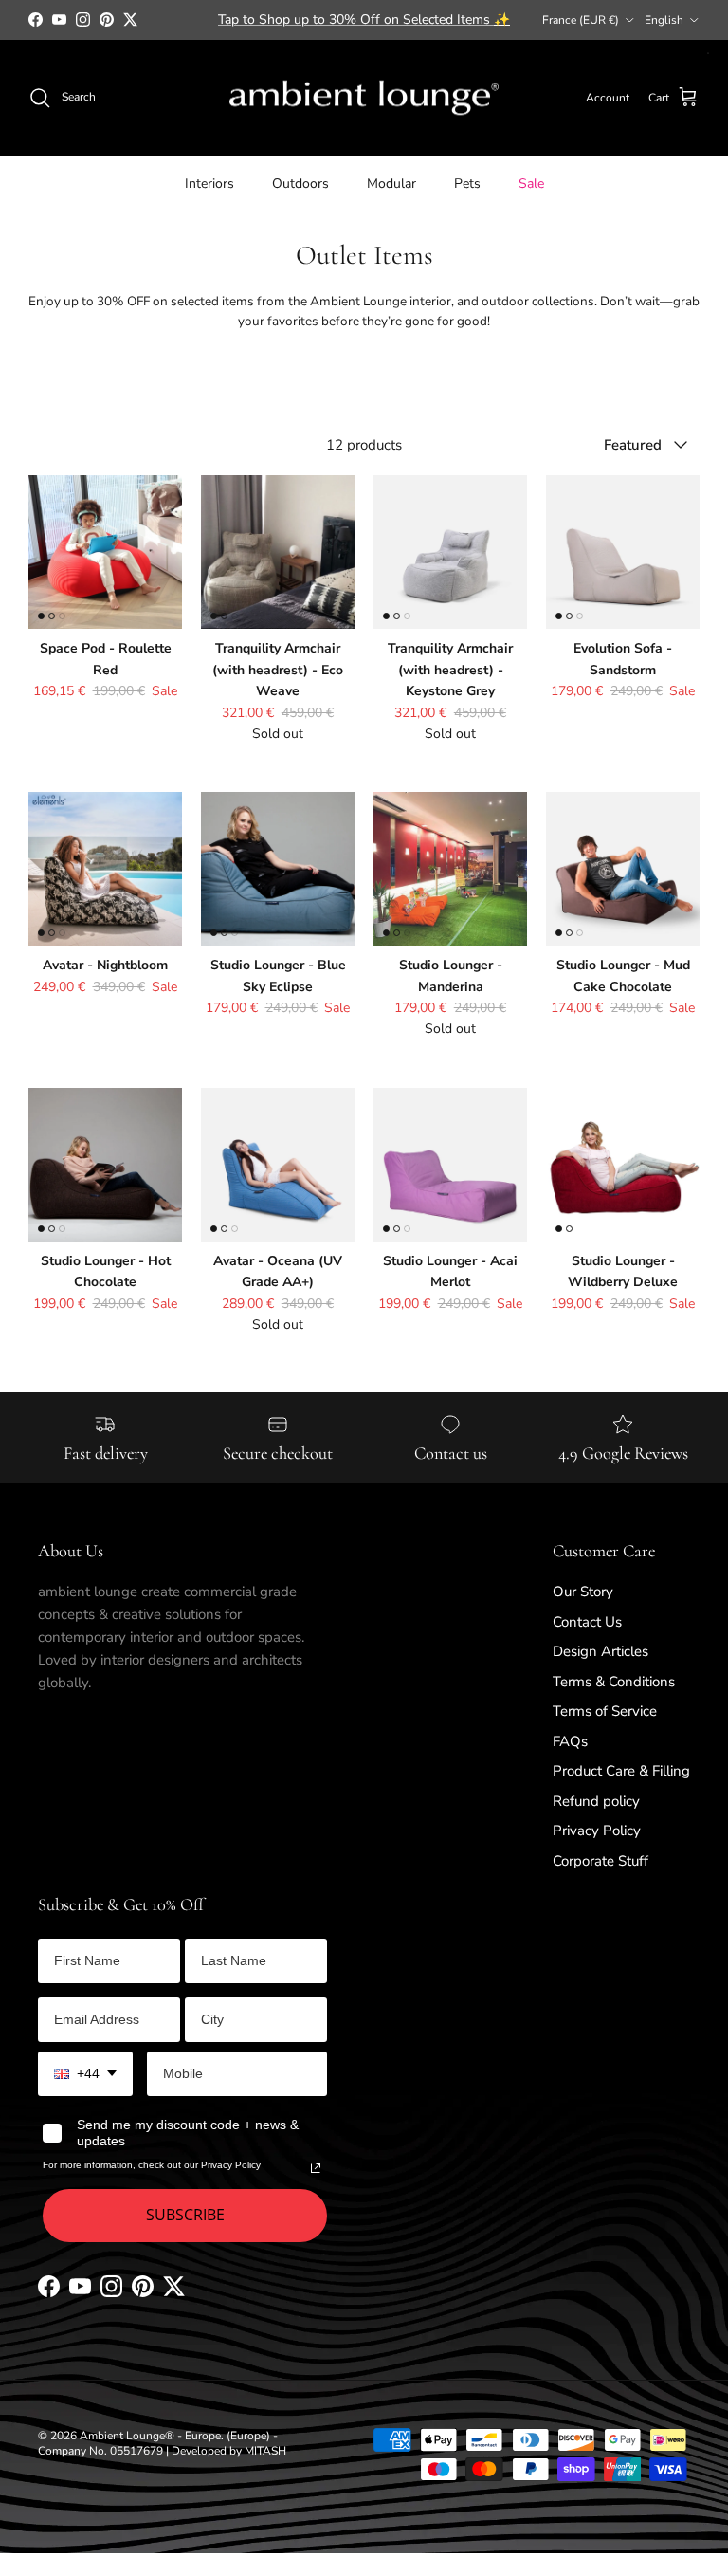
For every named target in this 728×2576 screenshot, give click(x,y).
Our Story (583, 1592)
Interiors (209, 184)
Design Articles (601, 1651)
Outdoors (300, 184)
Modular (391, 184)
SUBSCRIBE (185, 2215)
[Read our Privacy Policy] (316, 2168)
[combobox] (85, 2074)
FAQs (570, 1741)
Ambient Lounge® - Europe (150, 2436)
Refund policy (596, 1801)
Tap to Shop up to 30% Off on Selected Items (364, 19)
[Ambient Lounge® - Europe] (364, 98)
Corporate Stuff (601, 1861)
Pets (467, 184)
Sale (531, 184)
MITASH (265, 2451)
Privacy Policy (597, 1831)
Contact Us (587, 1622)
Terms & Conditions (614, 1682)
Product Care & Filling (621, 1771)
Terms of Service (605, 1711)
